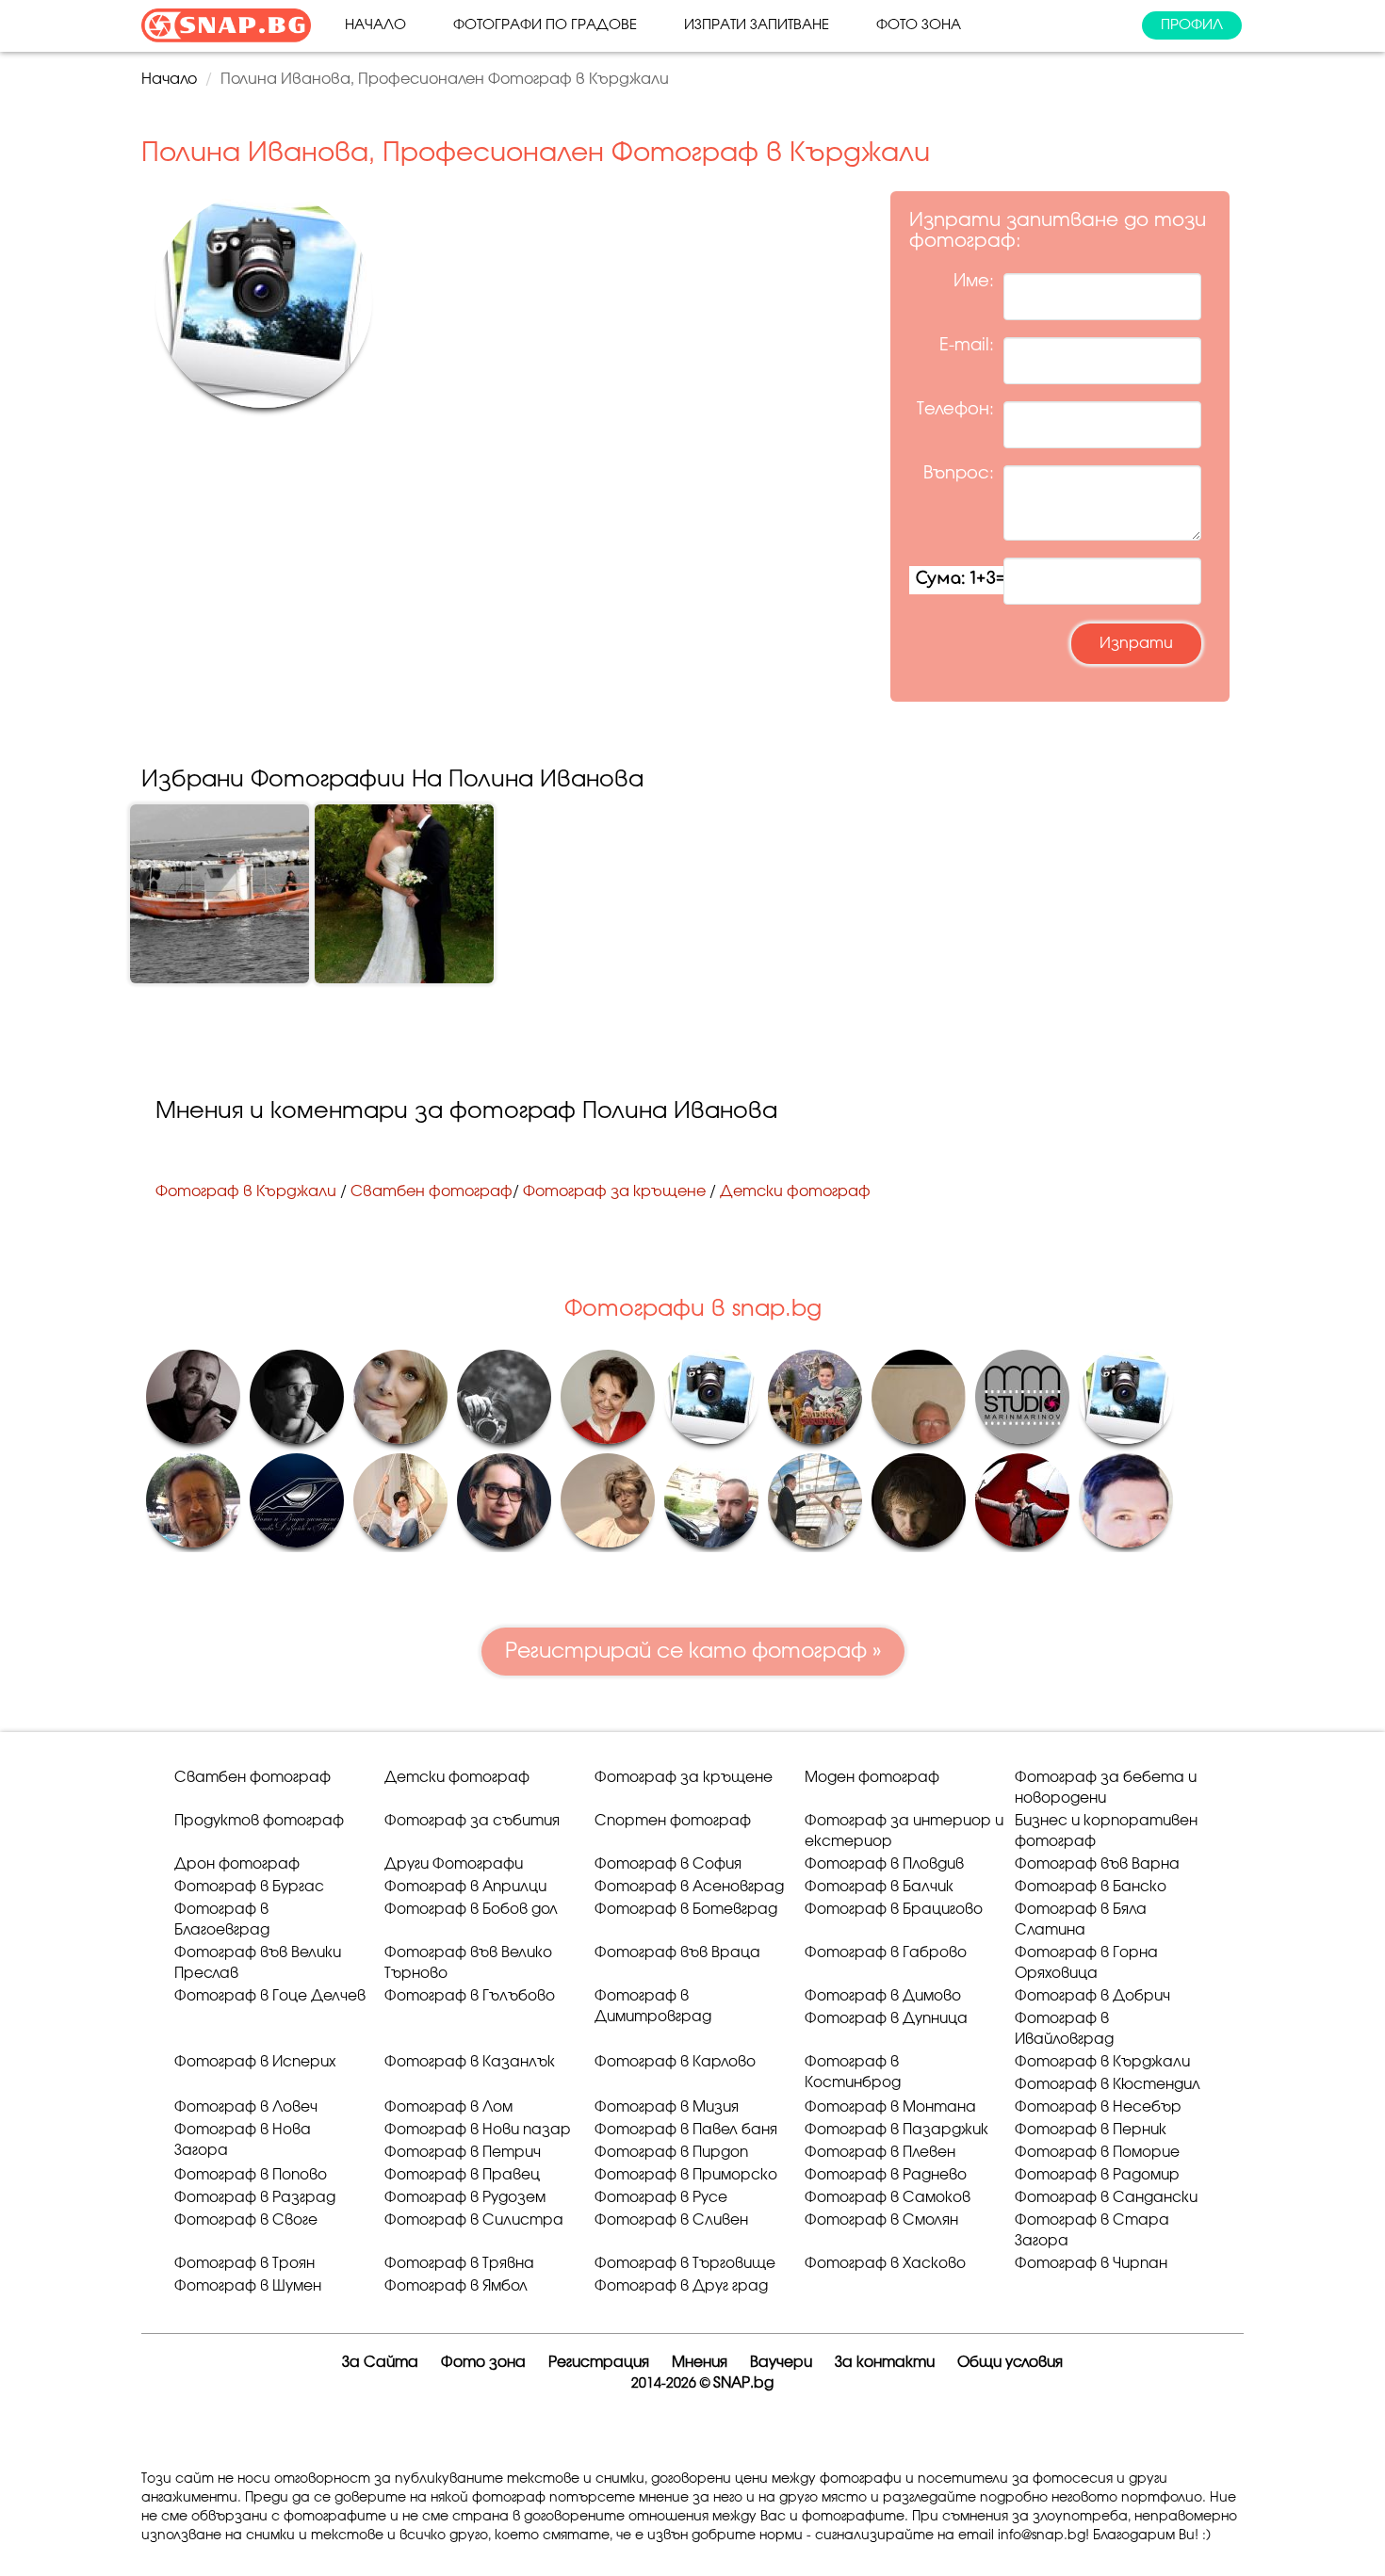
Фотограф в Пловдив (884, 1864)
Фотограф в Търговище (685, 2264)
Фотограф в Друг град (681, 2286)
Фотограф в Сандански (1106, 2198)
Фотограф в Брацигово (894, 1910)
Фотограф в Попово (251, 2175)
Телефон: (955, 410)
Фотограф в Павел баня (686, 2130)
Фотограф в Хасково (885, 2264)
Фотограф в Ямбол (456, 2286)
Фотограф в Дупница (886, 2019)
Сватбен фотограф (432, 1191)
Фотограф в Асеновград (689, 1887)
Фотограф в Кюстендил (1108, 2085)
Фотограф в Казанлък (470, 2062)
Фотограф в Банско (1091, 1887)
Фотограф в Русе (661, 2198)
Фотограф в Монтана (890, 2107)
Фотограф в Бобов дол (471, 1910)
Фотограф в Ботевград (686, 1910)
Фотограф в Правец (462, 2175)
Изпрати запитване (757, 25)
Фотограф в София (668, 1864)
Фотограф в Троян (244, 2264)
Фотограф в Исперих (255, 2062)
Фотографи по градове (545, 25)
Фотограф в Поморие (1097, 2153)
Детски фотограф (795, 1191)
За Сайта (380, 2363)
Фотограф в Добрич (1092, 1996)
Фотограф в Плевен (880, 2153)
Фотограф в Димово (883, 1996)
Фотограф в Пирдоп (671, 2153)
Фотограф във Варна (1097, 1864)
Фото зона (919, 25)
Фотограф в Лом (448, 2107)
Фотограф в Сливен (671, 2220)
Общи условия (1010, 2363)
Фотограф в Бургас (249, 1887)
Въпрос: (959, 474)
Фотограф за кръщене (614, 1191)
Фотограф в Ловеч (246, 2107)
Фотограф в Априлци (465, 1887)
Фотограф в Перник (1091, 2130)
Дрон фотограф (237, 1864)
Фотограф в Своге (246, 2220)
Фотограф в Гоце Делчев (270, 1996)
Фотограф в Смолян (881, 2220)
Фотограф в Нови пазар (478, 2130)
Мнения (700, 2363)
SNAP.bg (743, 2383)
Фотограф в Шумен (248, 2286)
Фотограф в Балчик (879, 1887)
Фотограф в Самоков (888, 2198)
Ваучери (781, 2363)
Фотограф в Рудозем (465, 2198)
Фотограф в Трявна (459, 2264)
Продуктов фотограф (259, 1821)
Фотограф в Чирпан (1091, 2264)
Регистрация (599, 2363)
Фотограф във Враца (677, 1953)
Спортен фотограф (673, 1821)
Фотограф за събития (472, 1821)
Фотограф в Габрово (886, 1953)
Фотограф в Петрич (463, 2153)
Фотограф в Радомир (1097, 2175)
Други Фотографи (454, 1864)
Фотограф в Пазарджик (896, 2130)
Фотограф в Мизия (667, 2107)
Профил (1192, 25)
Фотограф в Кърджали (246, 1191)
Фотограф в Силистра (474, 2220)
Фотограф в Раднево (886, 2175)
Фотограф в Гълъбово (470, 1996)
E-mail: (967, 346)
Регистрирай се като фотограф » (693, 1651)
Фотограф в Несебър (1098, 2107)
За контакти (885, 2363)
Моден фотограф (872, 1778)
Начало (375, 25)
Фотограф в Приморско (686, 2175)
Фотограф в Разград (255, 2198)
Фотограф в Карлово (675, 2062)
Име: (974, 282)
